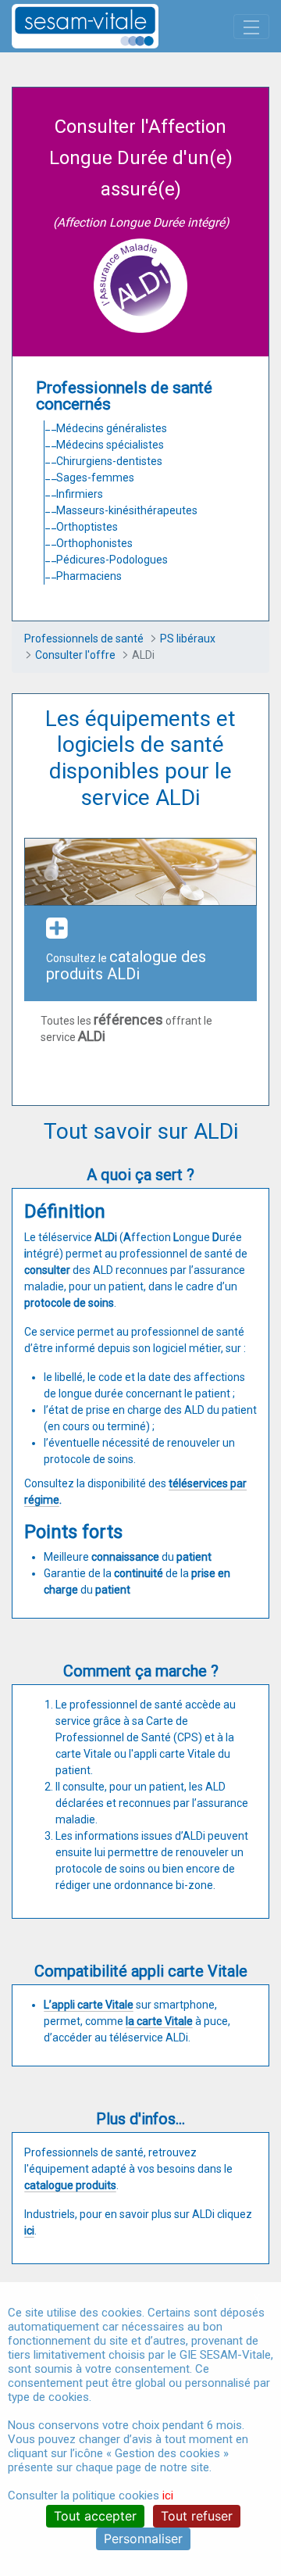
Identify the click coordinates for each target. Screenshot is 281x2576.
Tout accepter (95, 2516)
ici (168, 2495)
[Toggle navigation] (251, 27)
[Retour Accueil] (112, 26)
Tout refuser (197, 2516)
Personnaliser (143, 2538)
